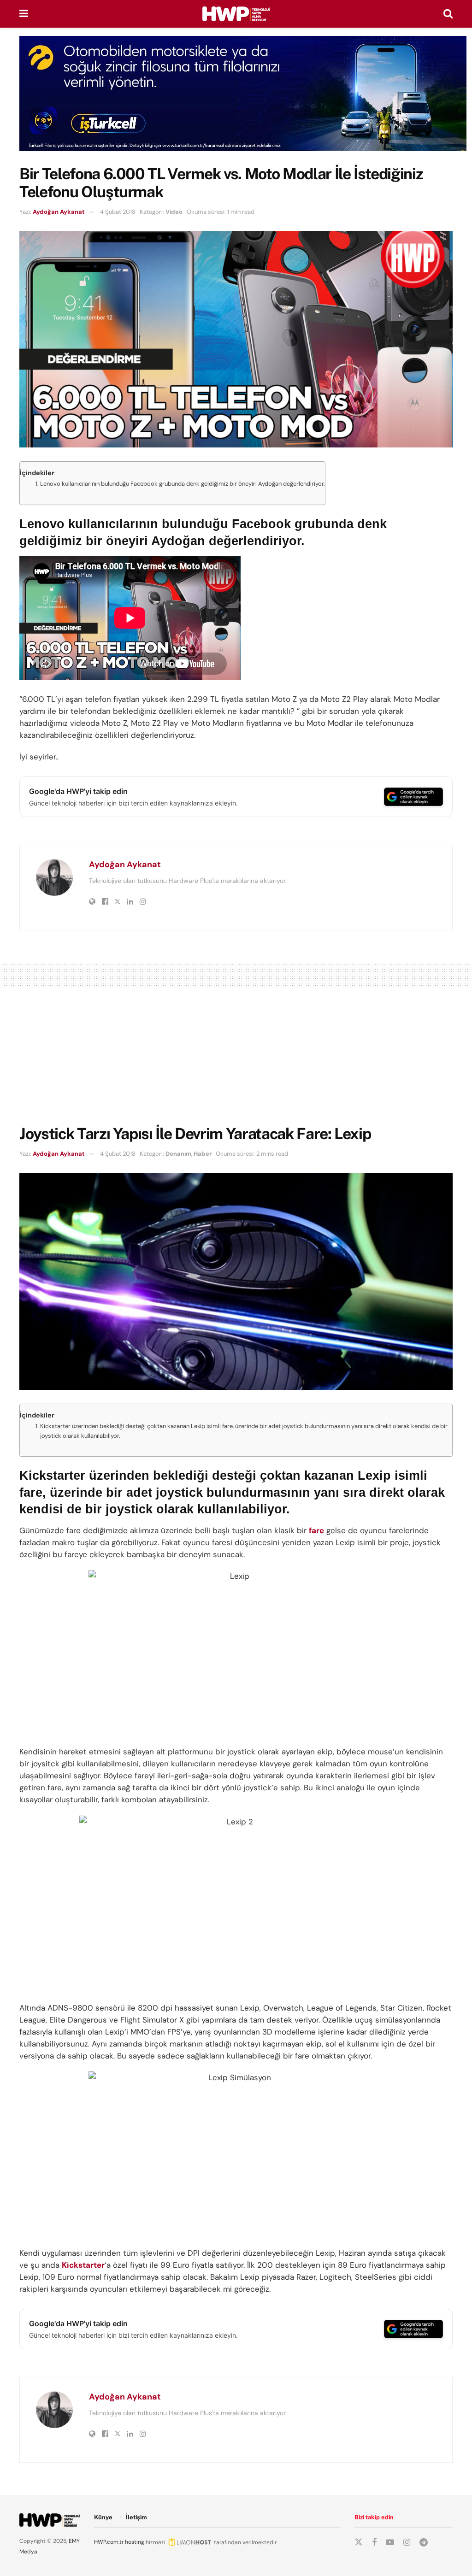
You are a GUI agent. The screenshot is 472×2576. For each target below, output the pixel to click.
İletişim (136, 2517)
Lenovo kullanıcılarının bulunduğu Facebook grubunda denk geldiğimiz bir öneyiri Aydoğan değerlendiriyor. (183, 484)
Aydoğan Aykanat (59, 212)
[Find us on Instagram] (407, 2543)
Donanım (178, 1154)
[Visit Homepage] (236, 14)
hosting (135, 2542)
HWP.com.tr (109, 2542)
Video (174, 212)
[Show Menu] (24, 14)
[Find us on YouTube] (390, 2543)
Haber (203, 1154)
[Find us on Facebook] (374, 2543)
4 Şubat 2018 (118, 212)
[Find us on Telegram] (424, 2543)
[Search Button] (448, 14)
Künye (103, 2517)
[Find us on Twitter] (359, 2542)
